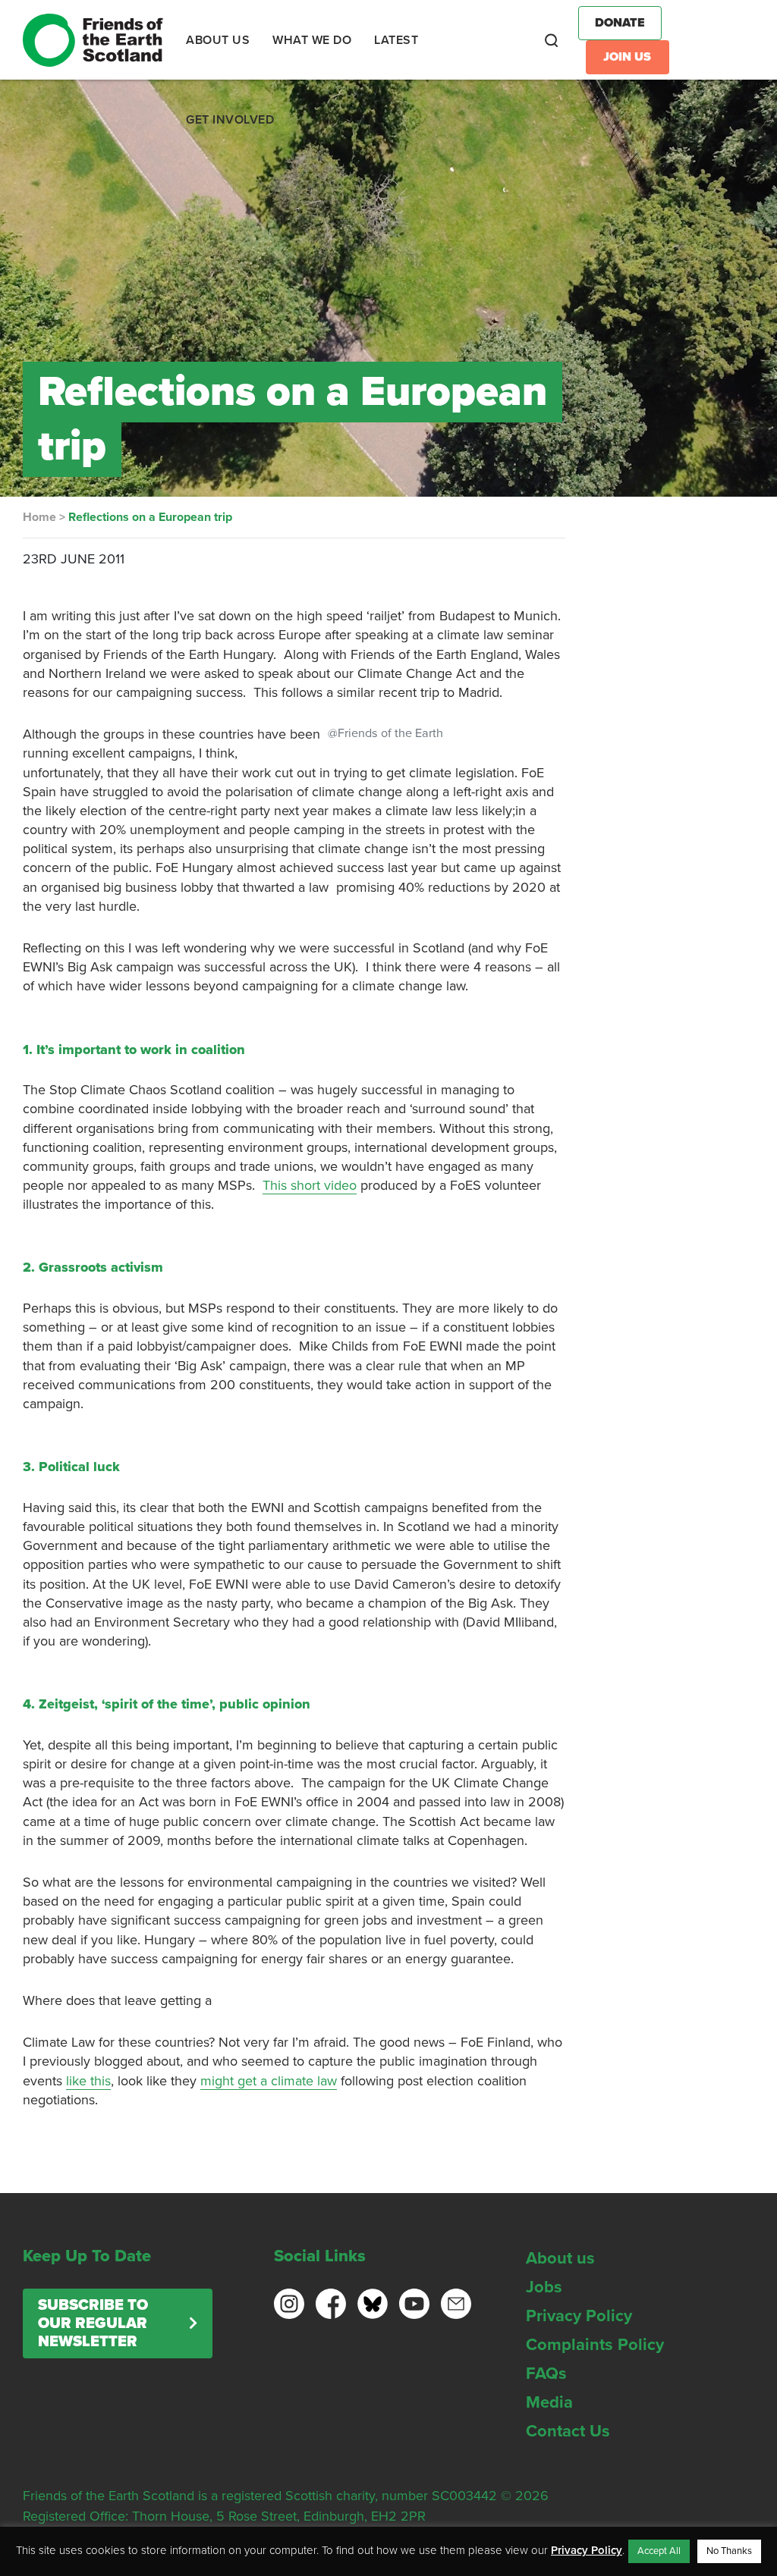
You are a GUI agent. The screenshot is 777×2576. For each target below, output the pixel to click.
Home (39, 517)
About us (560, 2258)
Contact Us (568, 2431)
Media (549, 2402)
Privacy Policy (579, 2316)
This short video (310, 1185)
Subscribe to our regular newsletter (93, 2323)
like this (88, 2081)
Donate (620, 23)
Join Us (627, 57)
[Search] (552, 40)
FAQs (546, 2374)
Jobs (544, 2287)
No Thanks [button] (729, 2551)
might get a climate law (269, 2081)
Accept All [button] (659, 2551)
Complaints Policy (595, 2345)
